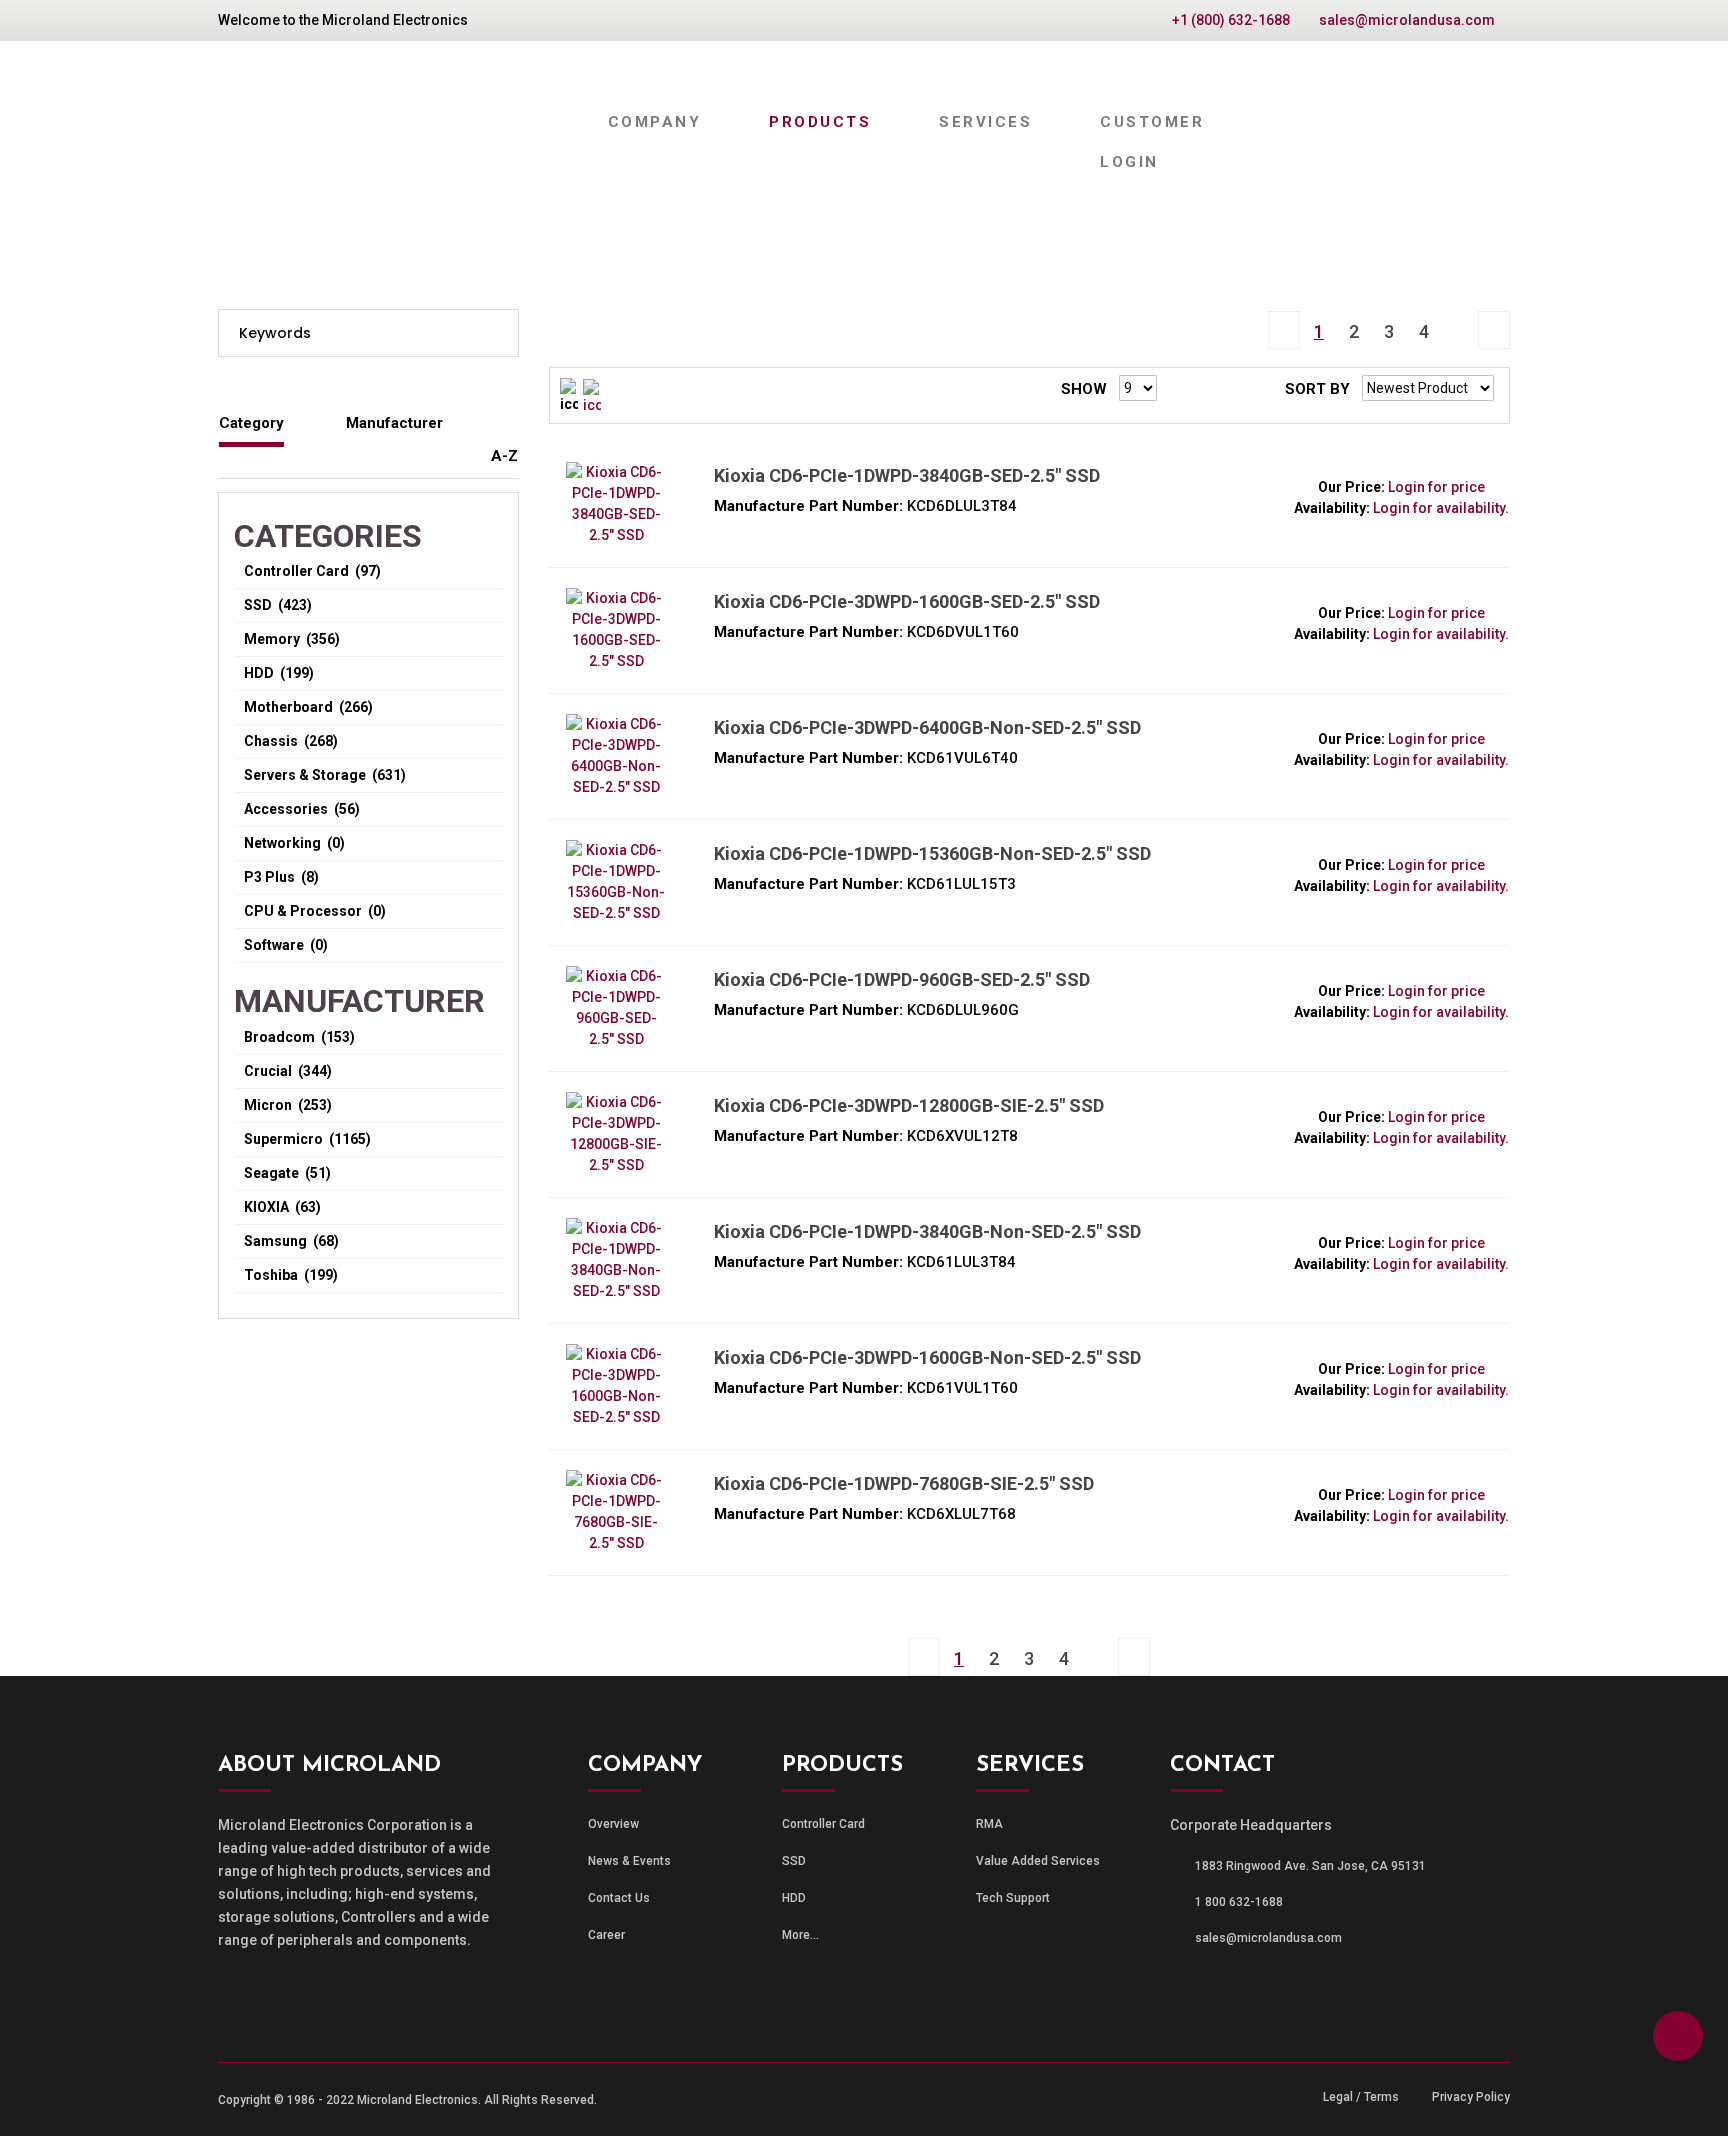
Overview (613, 1824)
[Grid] (592, 395)
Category (251, 423)
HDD (794, 1898)
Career (606, 1935)
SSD (794, 1861)
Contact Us (619, 1898)
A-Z (504, 456)
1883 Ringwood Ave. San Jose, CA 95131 (1310, 1866)
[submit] (496, 333)
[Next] (1459, 314)
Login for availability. (1441, 508)
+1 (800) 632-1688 (1231, 20)
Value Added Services (1038, 1861)
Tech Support (1013, 1898)
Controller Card (823, 1824)
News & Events (629, 1861)
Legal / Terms (1361, 2097)
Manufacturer (394, 423)
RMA (989, 1824)
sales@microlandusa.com (1407, 20)
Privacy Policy (1471, 2097)
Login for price (1436, 487)
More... (800, 1935)
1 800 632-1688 (1239, 1902)
